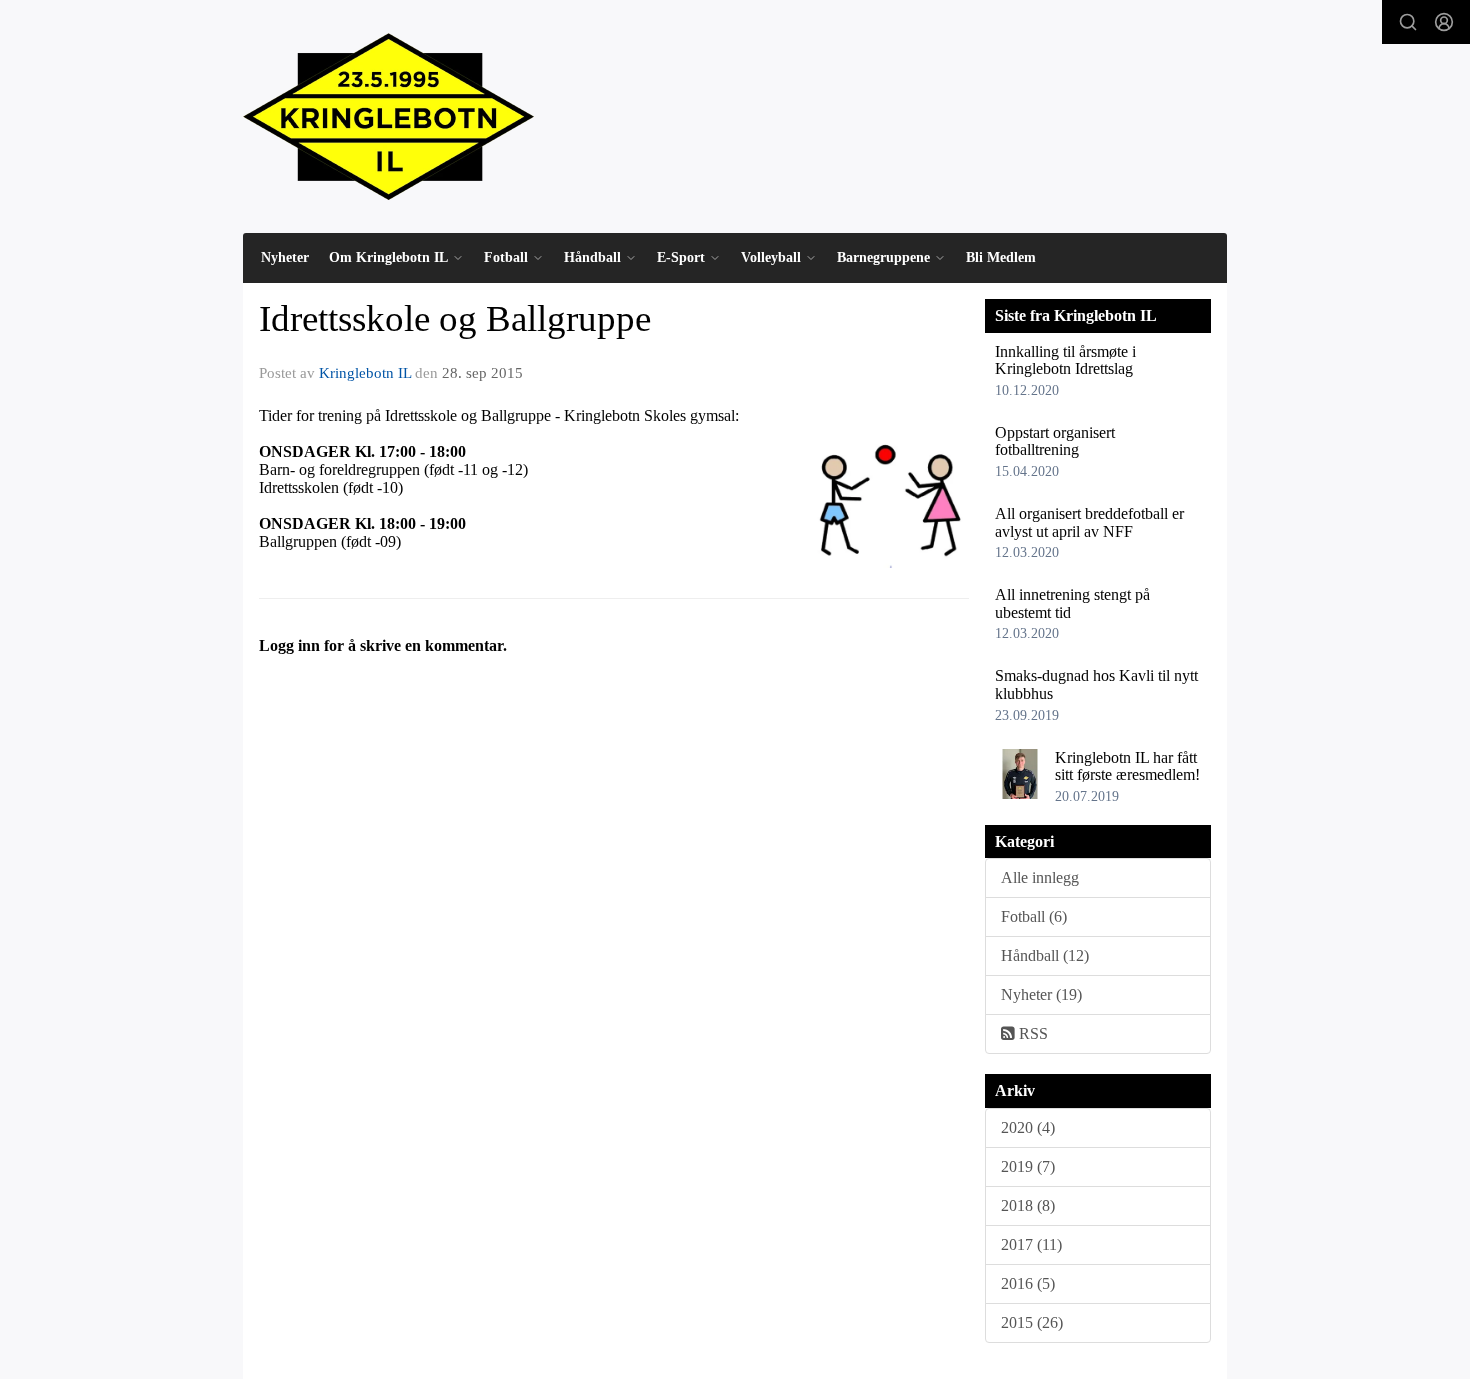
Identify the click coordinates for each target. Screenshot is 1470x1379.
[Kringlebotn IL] (388, 116)
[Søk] (1408, 22)
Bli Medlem (1001, 257)
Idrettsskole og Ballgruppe (455, 318)
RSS (1031, 1033)
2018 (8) (1028, 1205)
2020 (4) (1028, 1127)
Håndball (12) (1045, 955)
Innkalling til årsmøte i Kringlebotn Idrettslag (1065, 360)
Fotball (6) (1034, 916)
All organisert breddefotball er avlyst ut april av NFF (1089, 522)
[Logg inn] (1444, 22)
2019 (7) (1028, 1166)
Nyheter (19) (1041, 994)
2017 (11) (1031, 1244)
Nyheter (285, 257)
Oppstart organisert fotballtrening (1055, 441)
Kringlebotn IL (365, 373)
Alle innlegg (1040, 877)
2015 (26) (1032, 1322)
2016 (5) (1028, 1283)
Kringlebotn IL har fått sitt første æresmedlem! (1127, 766)
